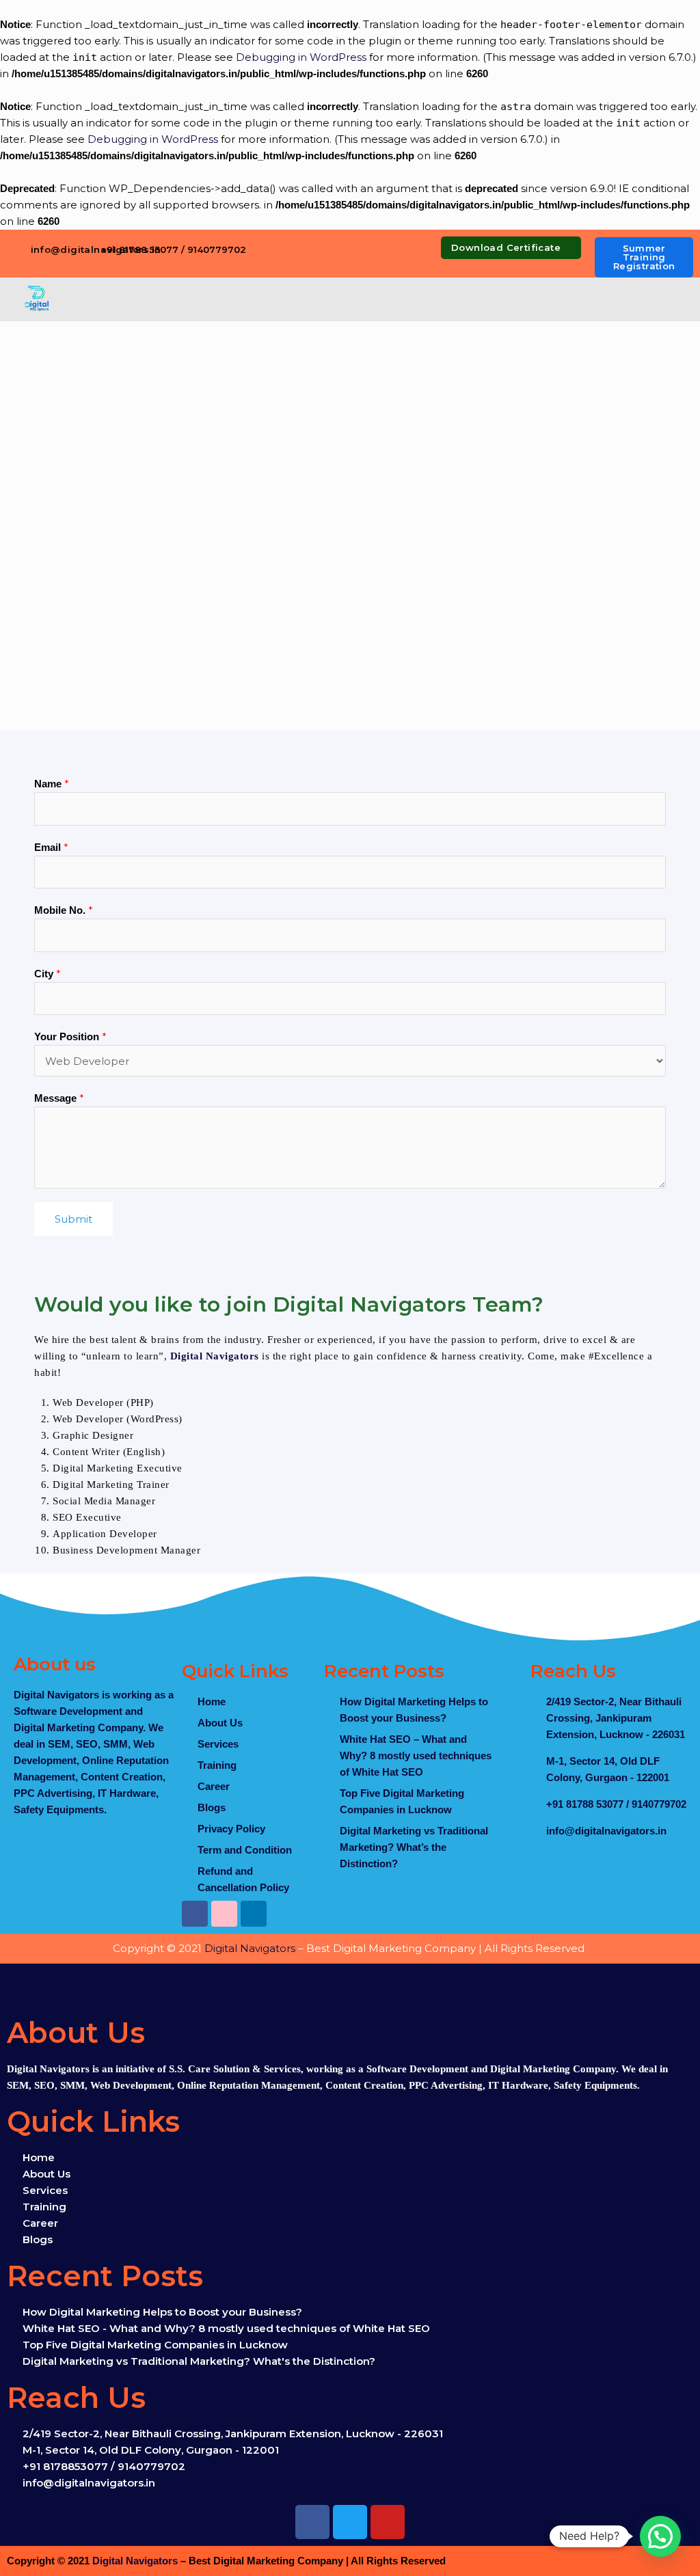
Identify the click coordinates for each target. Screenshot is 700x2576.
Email (51, 847)
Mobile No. (64, 910)
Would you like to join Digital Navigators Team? (289, 1304)
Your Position (70, 1036)
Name (52, 784)
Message (59, 1098)
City (48, 974)
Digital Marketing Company (78, 1727)
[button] (383, 300)
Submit (73, 1219)
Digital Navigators (215, 1356)
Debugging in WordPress (301, 57)
